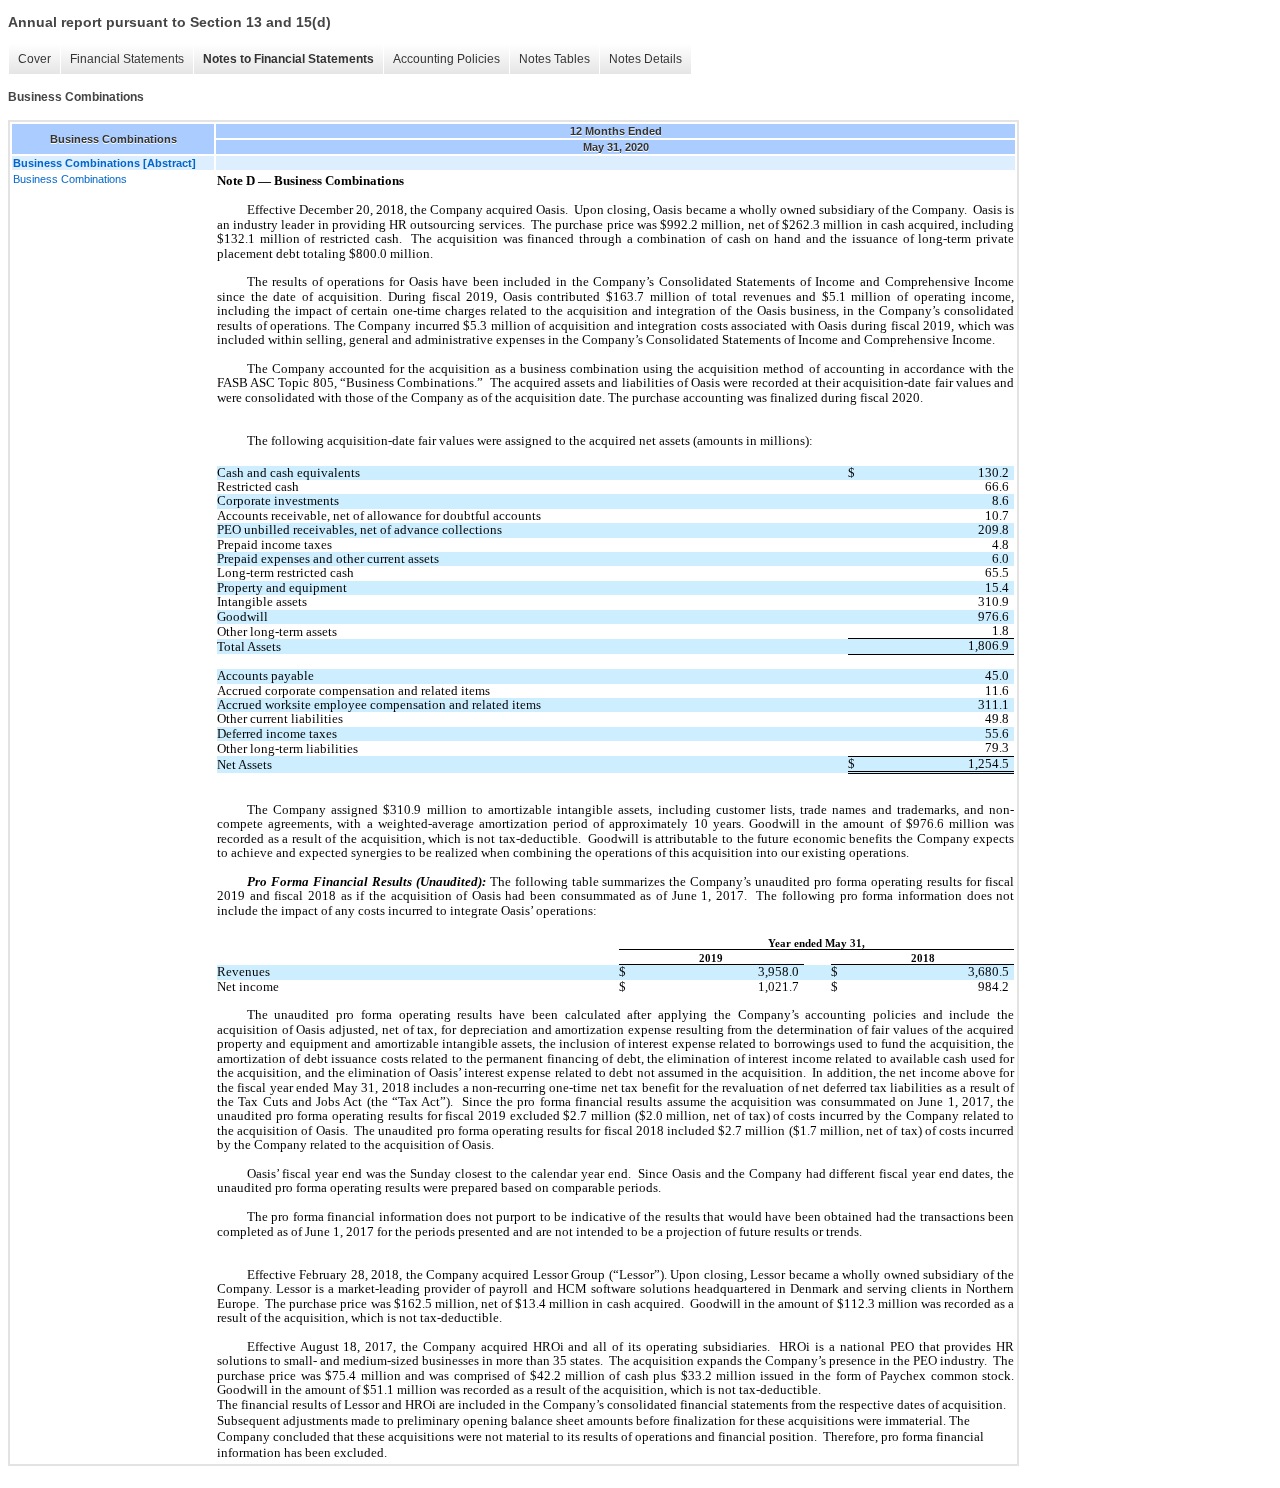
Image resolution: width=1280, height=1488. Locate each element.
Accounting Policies (446, 59)
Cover (34, 59)
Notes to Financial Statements (288, 59)
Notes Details (645, 59)
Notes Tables (554, 59)
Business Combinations (70, 179)
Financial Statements (127, 59)
